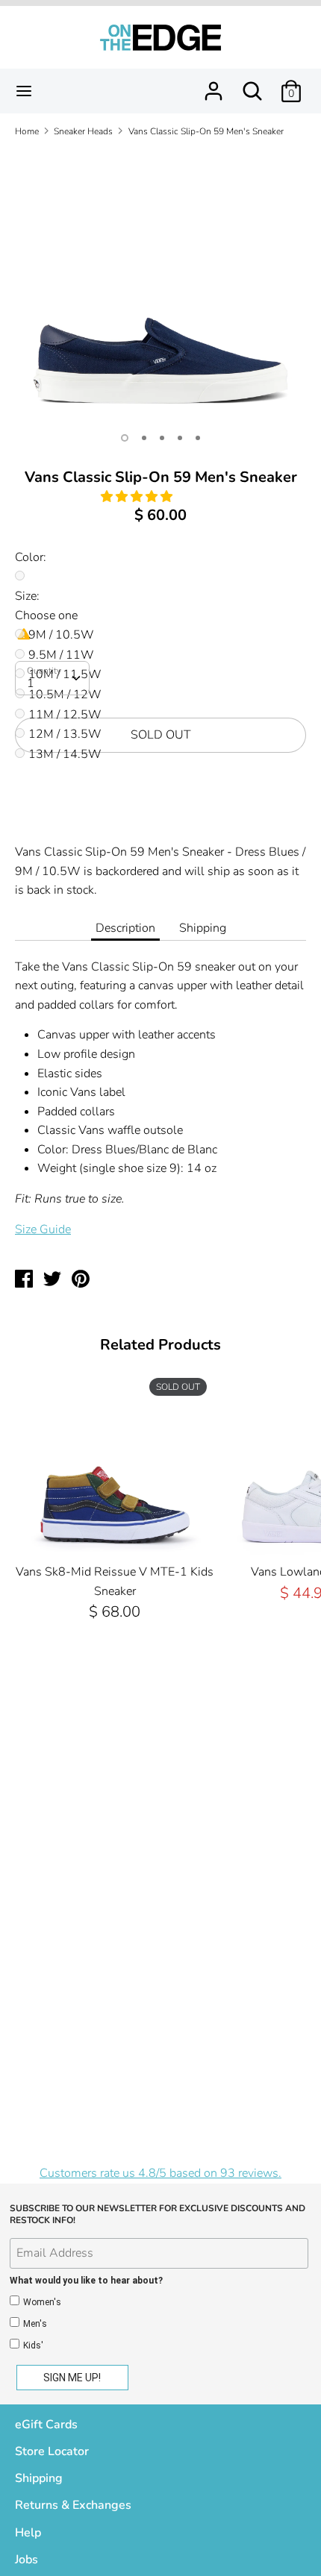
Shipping (203, 928)
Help (28, 2533)
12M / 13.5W (65, 734)
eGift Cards (46, 2425)
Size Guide (43, 1229)
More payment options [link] (161, 816)
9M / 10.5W (61, 635)
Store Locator (52, 2451)
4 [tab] (180, 438)
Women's (42, 2302)
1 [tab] (125, 438)
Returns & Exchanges (73, 2505)
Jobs (27, 2560)
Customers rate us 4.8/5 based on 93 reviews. (160, 2173)
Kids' (33, 2345)
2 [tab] (144, 438)
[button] (138, 497)
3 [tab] (162, 438)
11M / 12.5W (65, 715)
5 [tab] (198, 438)
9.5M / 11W (61, 655)
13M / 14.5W (65, 754)
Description (125, 928)
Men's (35, 2324)
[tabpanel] (160, 286)
